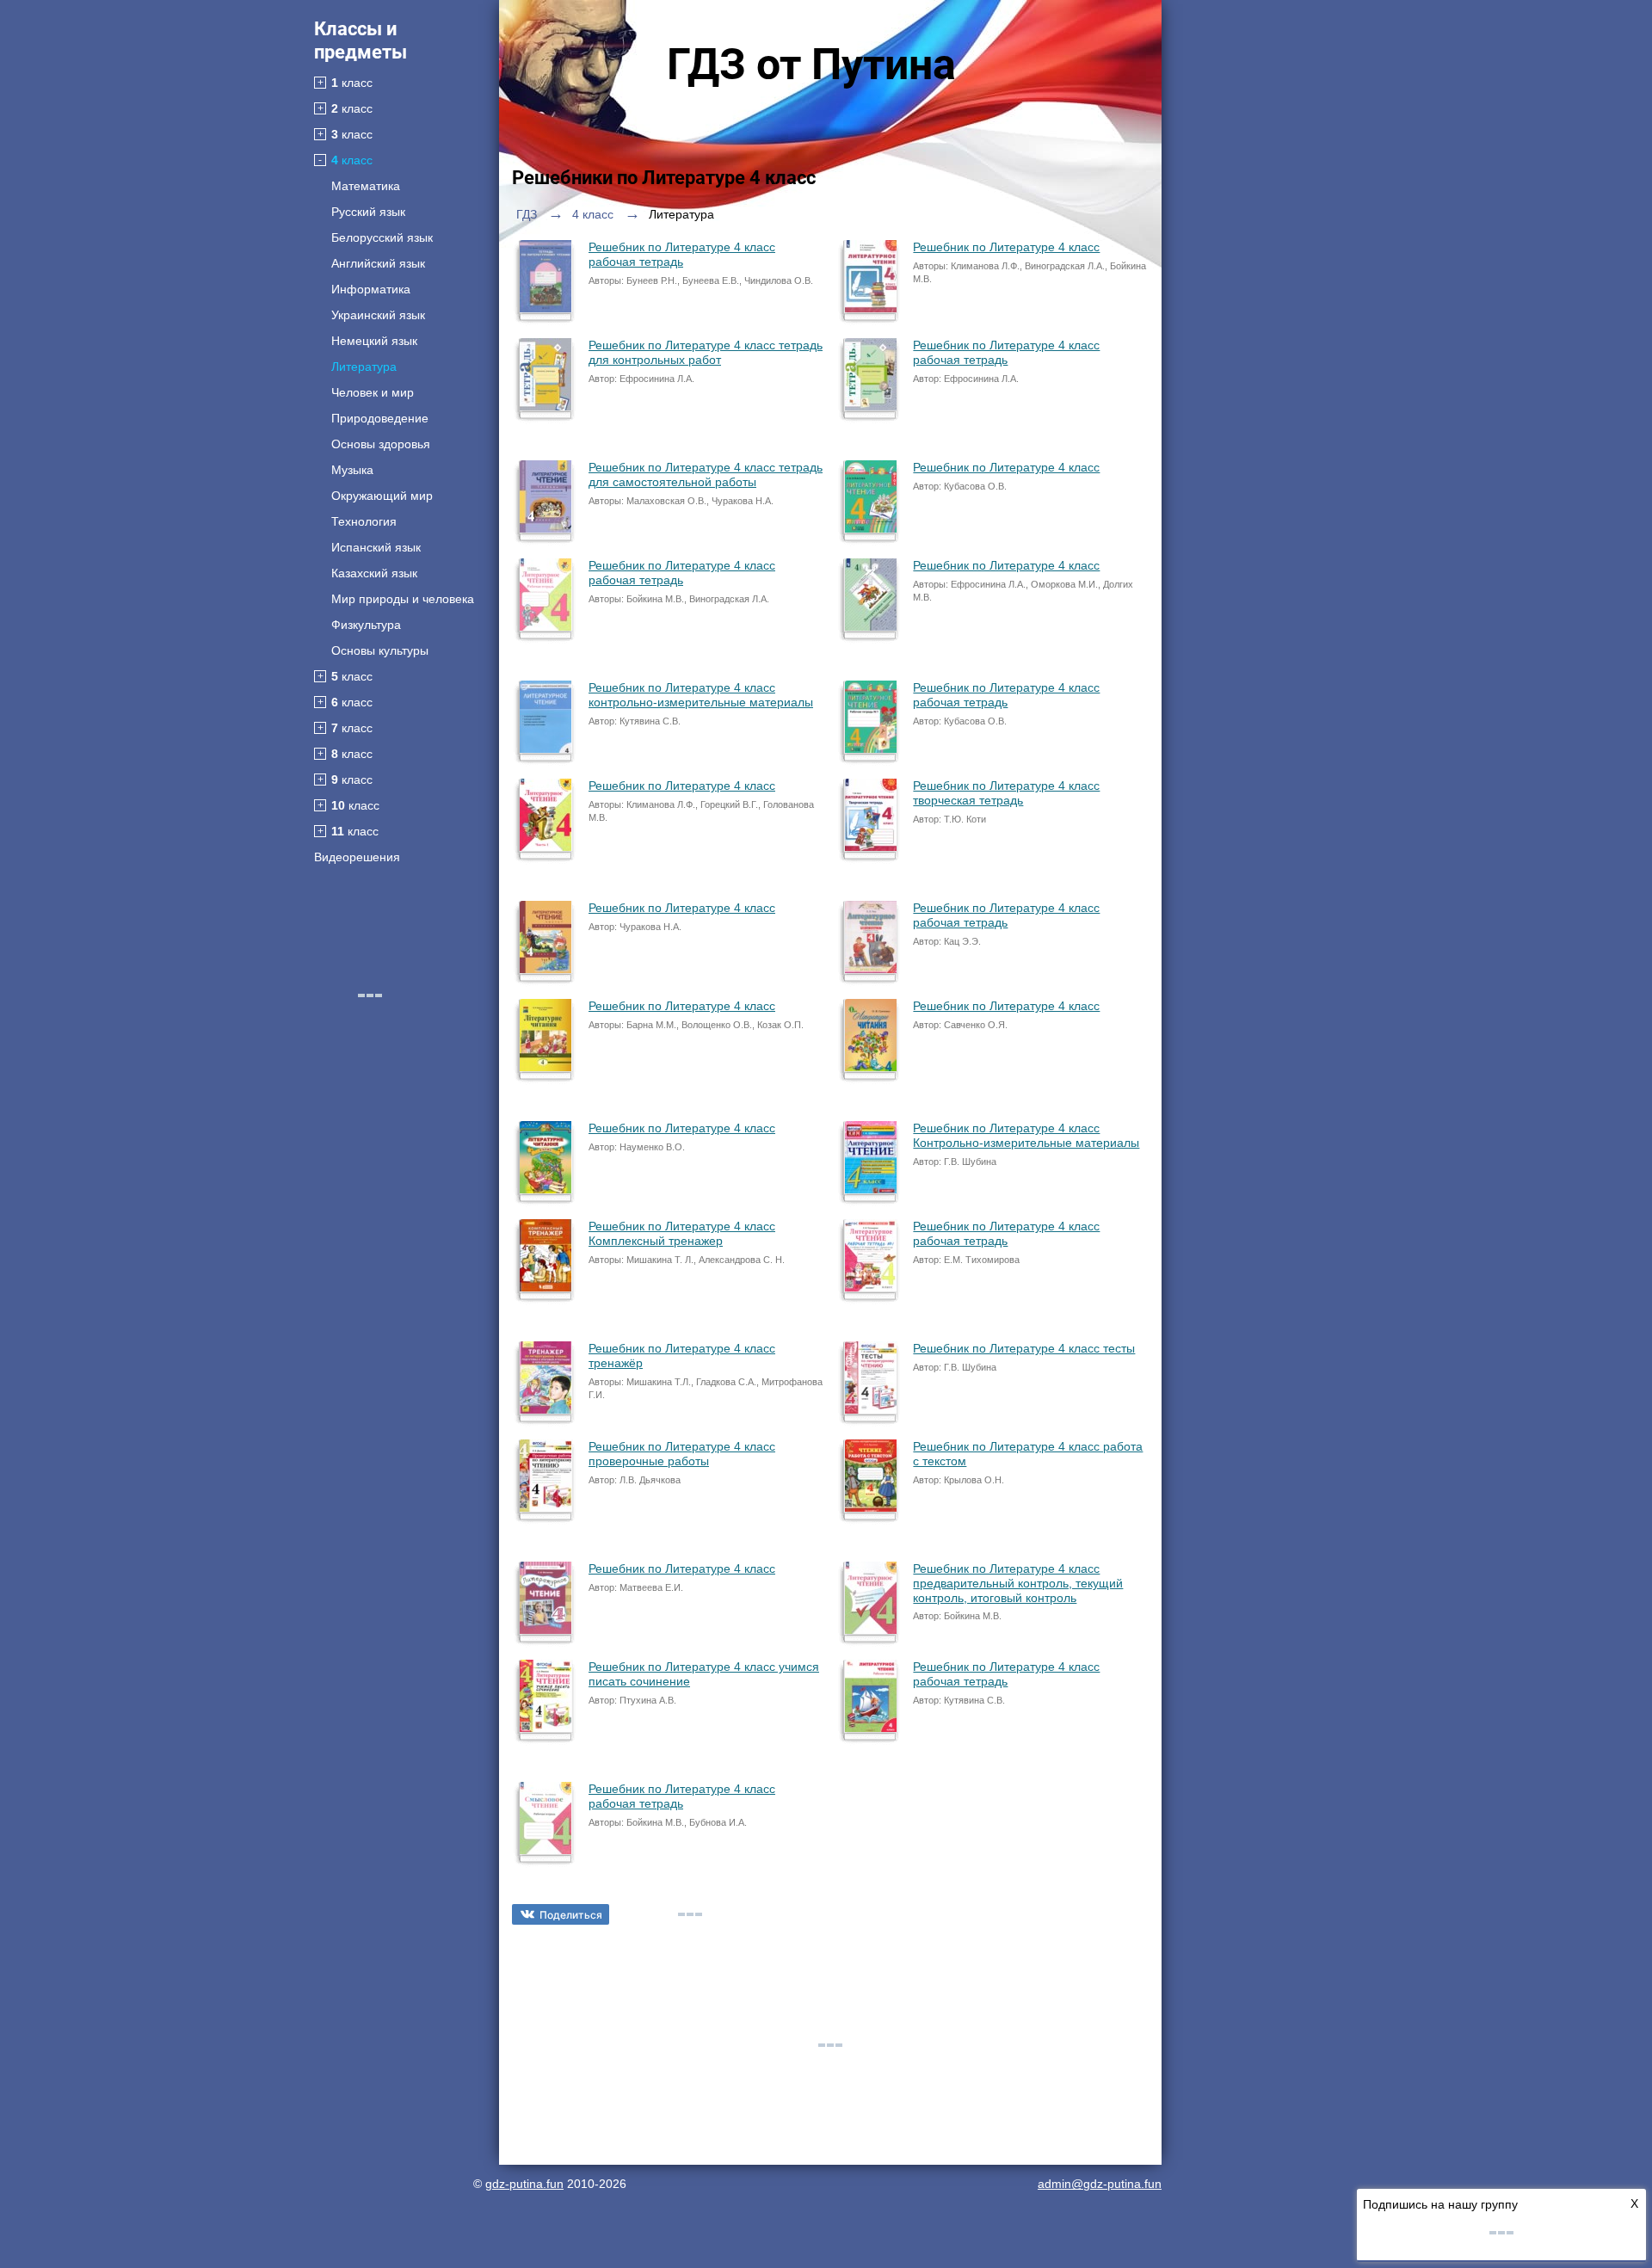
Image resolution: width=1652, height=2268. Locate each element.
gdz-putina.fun (524, 2184)
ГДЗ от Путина (811, 65)
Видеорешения (357, 857)
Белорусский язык (382, 237)
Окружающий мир (382, 496)
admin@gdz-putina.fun (1100, 2184)
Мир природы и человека (403, 599)
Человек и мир (373, 392)
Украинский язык (378, 315)
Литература (364, 367)
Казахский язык (374, 573)
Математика (366, 186)
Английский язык (378, 263)
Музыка (352, 470)
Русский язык (368, 212)
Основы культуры (380, 650)
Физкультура (366, 625)
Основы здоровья (381, 444)
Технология (364, 521)
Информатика (371, 289)
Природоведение (380, 418)
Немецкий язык (374, 341)
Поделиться (571, 1915)
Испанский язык (376, 547)
